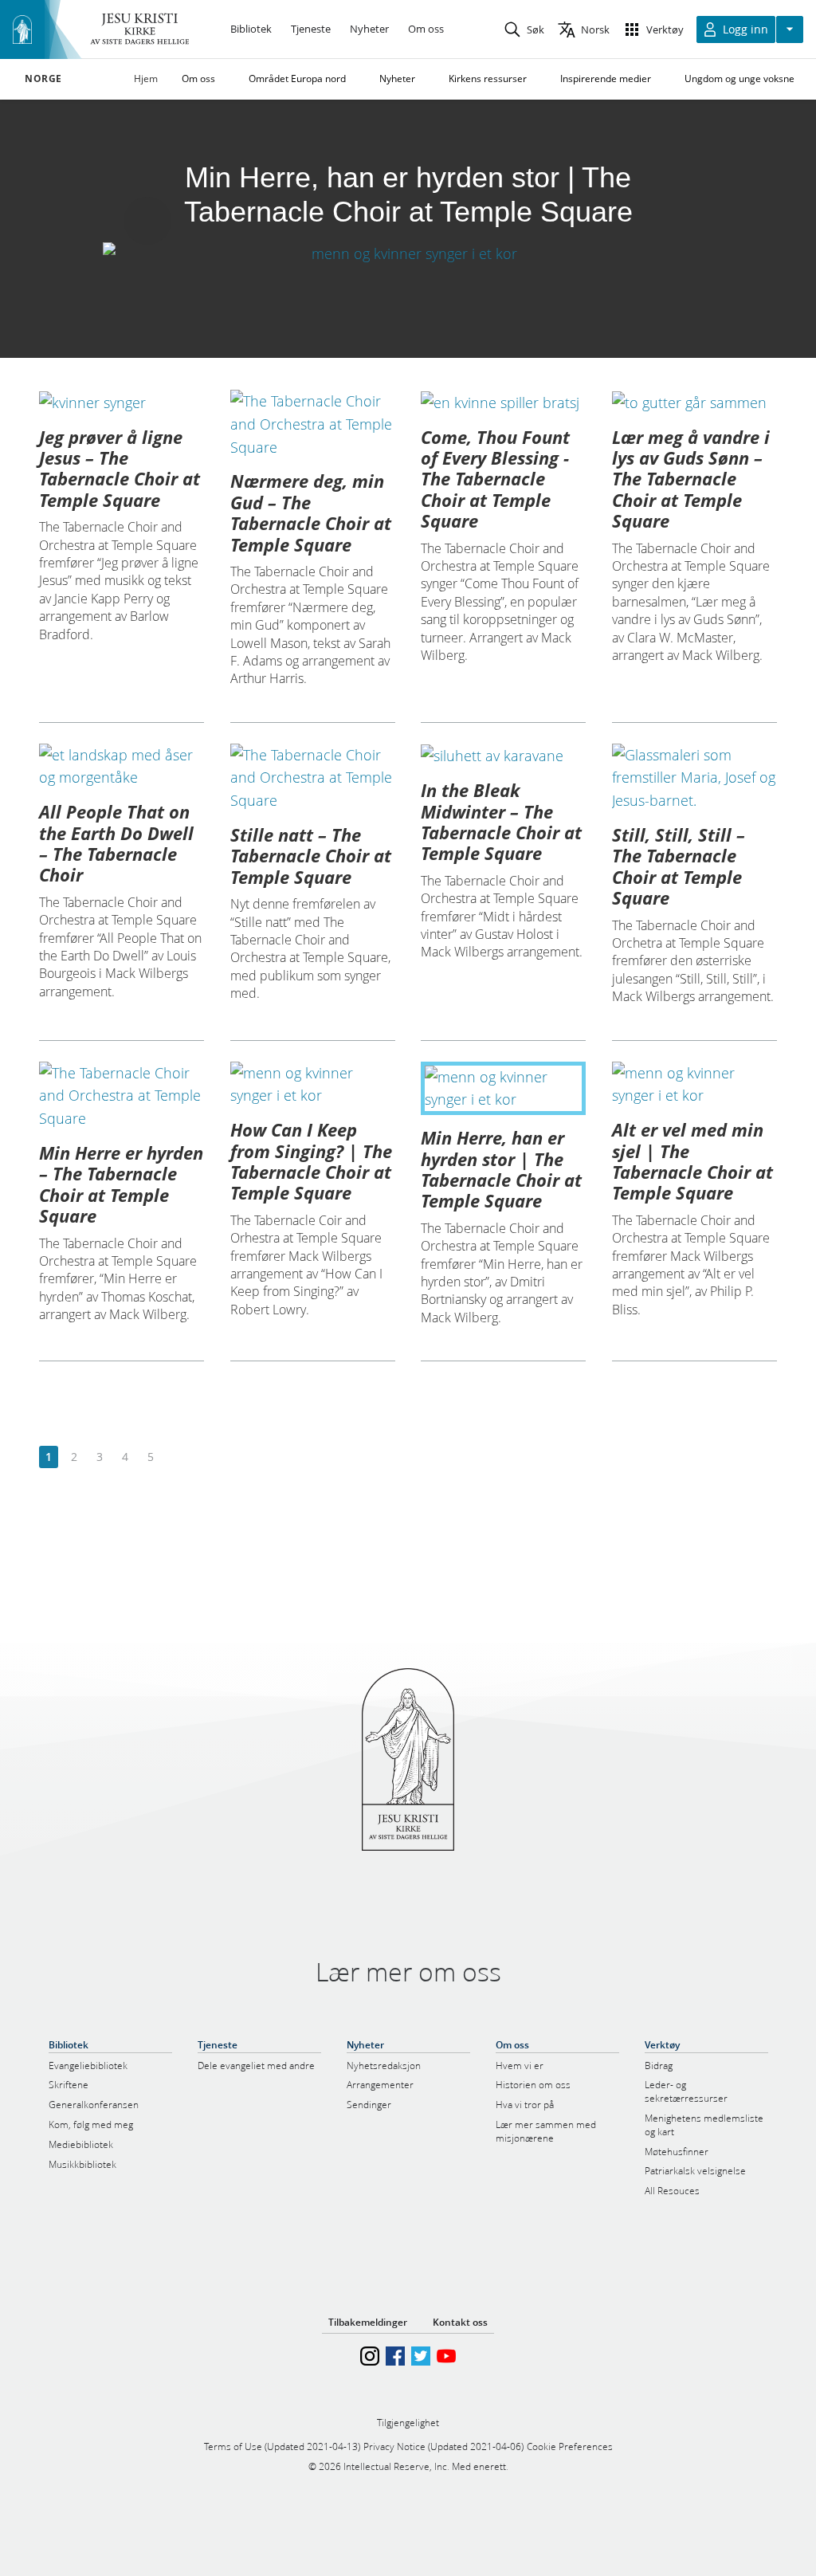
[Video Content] (408, 253)
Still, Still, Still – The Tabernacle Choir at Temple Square (679, 866)
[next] (176, 1457)
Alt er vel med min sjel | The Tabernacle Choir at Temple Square (692, 1161)
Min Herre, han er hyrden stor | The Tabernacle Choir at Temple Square (501, 1169)
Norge (43, 79)
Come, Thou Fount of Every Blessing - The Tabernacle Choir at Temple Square (495, 479)
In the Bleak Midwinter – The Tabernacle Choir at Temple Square (501, 821)
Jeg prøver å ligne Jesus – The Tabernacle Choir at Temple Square (120, 468)
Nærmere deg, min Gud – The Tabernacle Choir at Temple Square (311, 512)
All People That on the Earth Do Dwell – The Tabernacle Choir (116, 843)
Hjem (146, 79)
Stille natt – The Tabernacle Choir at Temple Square (311, 856)
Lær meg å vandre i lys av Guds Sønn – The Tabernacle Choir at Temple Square (691, 479)
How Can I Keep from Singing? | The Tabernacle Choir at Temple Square (311, 1161)
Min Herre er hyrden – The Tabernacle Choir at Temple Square (121, 1184)
